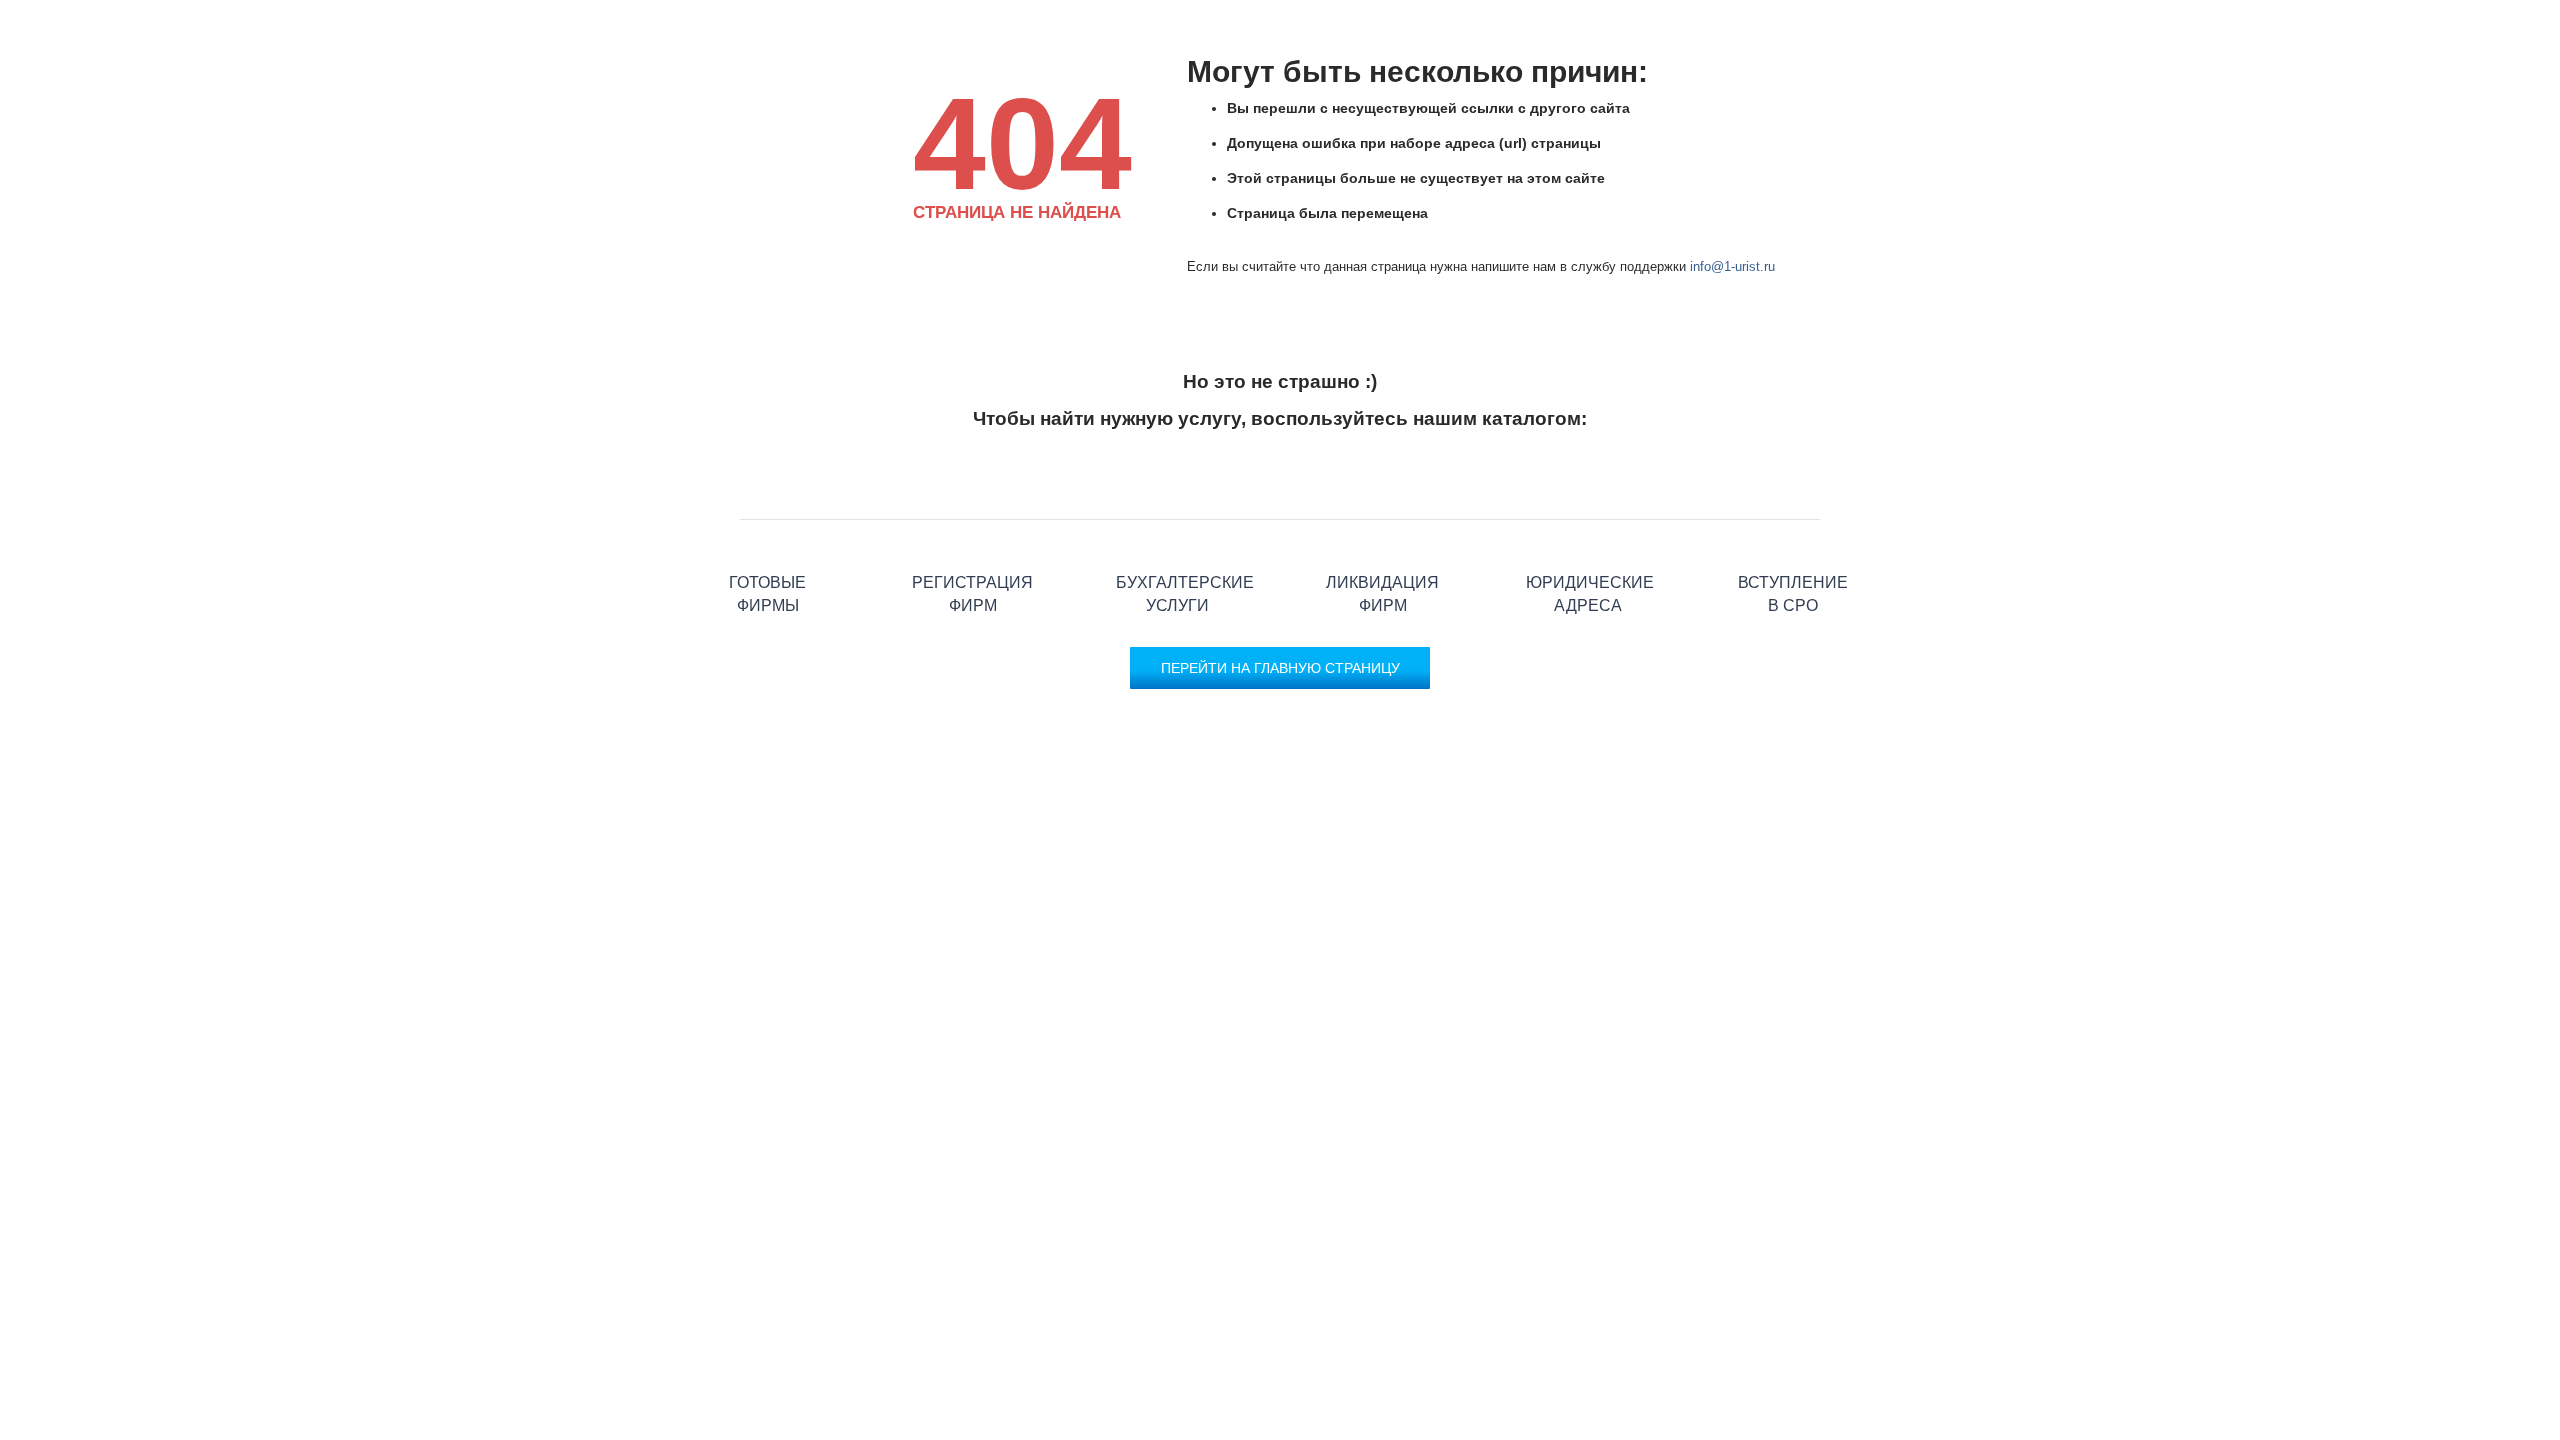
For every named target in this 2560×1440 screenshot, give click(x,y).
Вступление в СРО (1792, 519)
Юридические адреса (1587, 519)
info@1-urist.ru (1732, 266)
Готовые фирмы (767, 519)
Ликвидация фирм (1382, 519)
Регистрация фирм (972, 519)
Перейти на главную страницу (1280, 668)
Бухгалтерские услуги (1177, 519)
